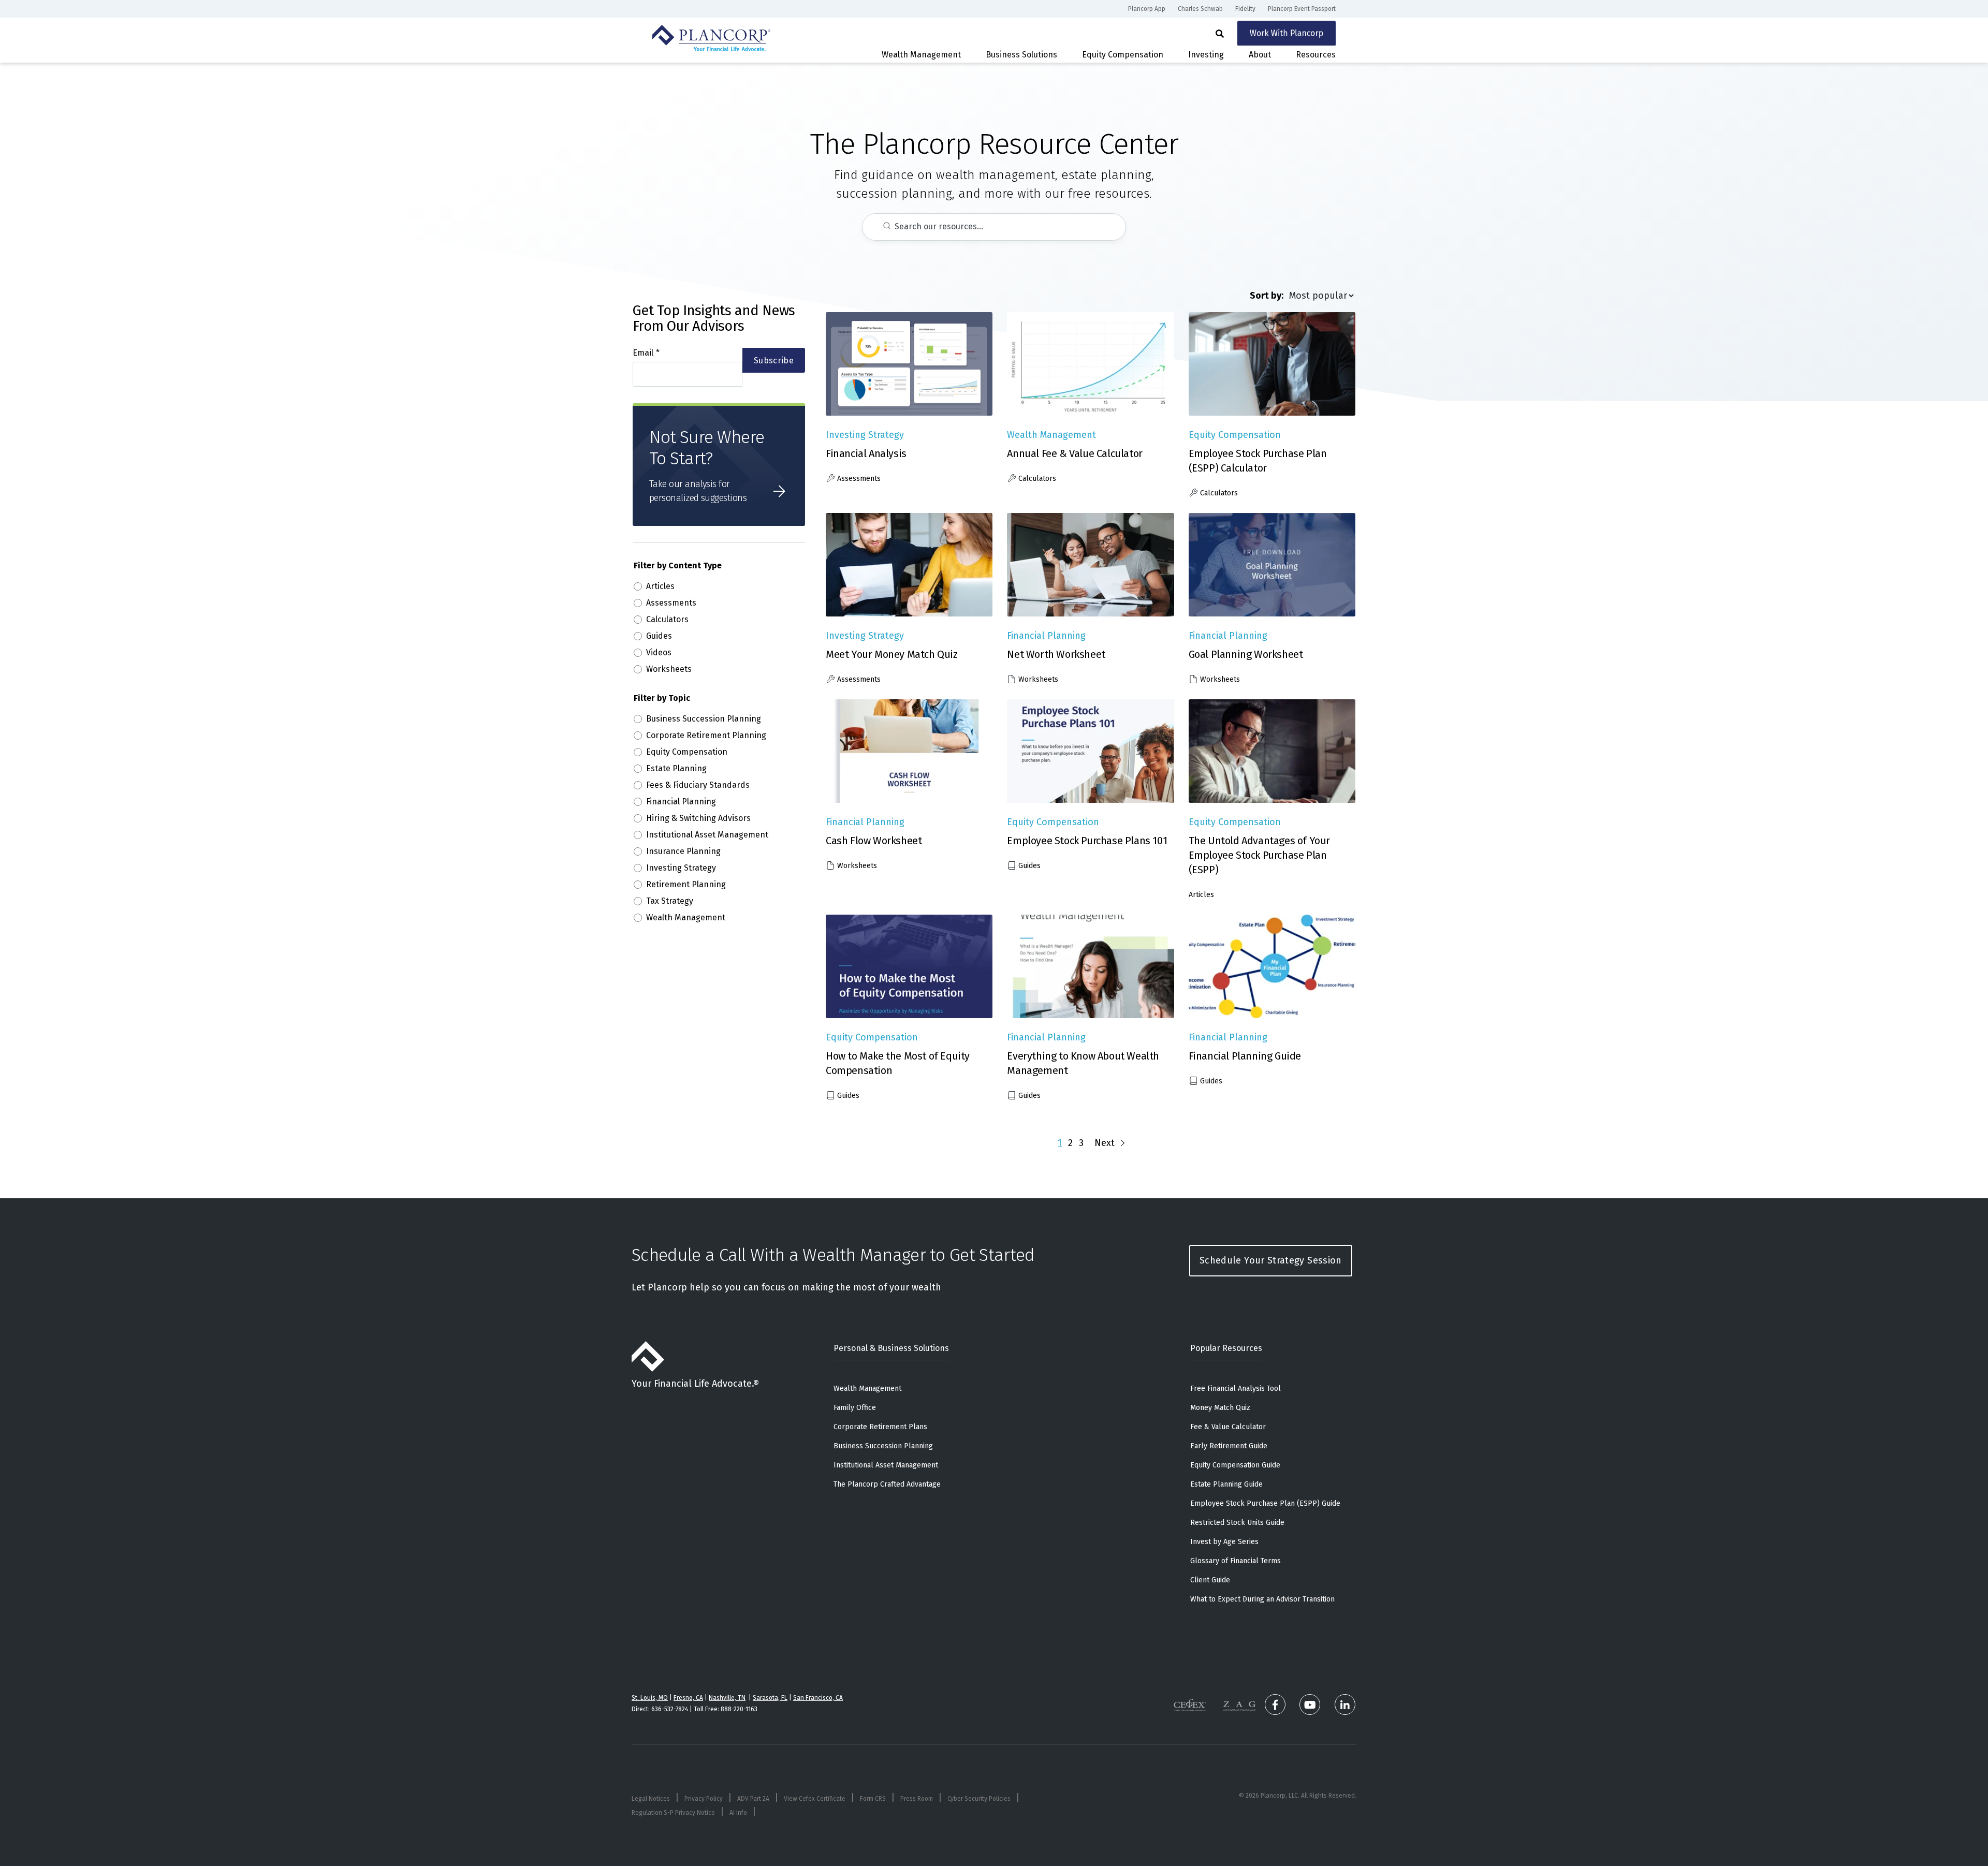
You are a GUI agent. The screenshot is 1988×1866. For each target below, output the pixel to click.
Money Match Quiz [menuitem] (1220, 1408)
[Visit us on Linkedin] (1345, 1705)
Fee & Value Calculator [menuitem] (1228, 1427)
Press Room (917, 1799)
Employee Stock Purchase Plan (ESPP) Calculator (1258, 461)
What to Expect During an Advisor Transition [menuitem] (1262, 1599)
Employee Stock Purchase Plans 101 (1087, 841)
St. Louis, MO (650, 1698)
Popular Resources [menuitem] (1226, 1348)
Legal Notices (651, 1799)
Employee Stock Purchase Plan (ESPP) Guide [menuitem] (1265, 1503)
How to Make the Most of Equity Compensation (898, 1063)
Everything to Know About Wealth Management (1083, 1063)
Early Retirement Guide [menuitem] (1229, 1446)
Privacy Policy (704, 1799)
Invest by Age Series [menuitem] (1224, 1542)
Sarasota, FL (770, 1698)
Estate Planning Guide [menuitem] (1226, 1484)
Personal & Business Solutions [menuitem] (891, 1348)
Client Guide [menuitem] (1210, 1580)
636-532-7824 (670, 1709)
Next (1105, 1143)
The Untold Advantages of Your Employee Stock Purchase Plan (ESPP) (1259, 855)
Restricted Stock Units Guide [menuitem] (1237, 1523)
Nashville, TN (727, 1698)
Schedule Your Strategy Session (1271, 1260)
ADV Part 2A (753, 1799)
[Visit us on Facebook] (1275, 1705)
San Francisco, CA (818, 1698)
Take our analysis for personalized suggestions (698, 491)
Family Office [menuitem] (855, 1408)
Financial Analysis (866, 453)
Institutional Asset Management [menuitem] (886, 1465)
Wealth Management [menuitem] (867, 1389)
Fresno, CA (688, 1698)
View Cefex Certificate (815, 1799)
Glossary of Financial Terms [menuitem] (1236, 1561)
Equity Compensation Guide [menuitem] (1235, 1465)
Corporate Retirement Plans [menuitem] (880, 1427)
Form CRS (873, 1799)
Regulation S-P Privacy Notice (673, 1813)
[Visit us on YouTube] (1310, 1705)
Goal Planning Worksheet (1246, 654)
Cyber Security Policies (979, 1799)
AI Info (738, 1813)
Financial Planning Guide (1245, 1056)
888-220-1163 (739, 1709)
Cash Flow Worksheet (874, 841)
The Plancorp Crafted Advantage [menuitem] (887, 1484)
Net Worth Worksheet (1056, 654)
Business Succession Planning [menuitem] (883, 1446)
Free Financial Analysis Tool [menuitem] (1236, 1389)
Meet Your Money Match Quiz (892, 654)
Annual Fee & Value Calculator (1075, 453)
